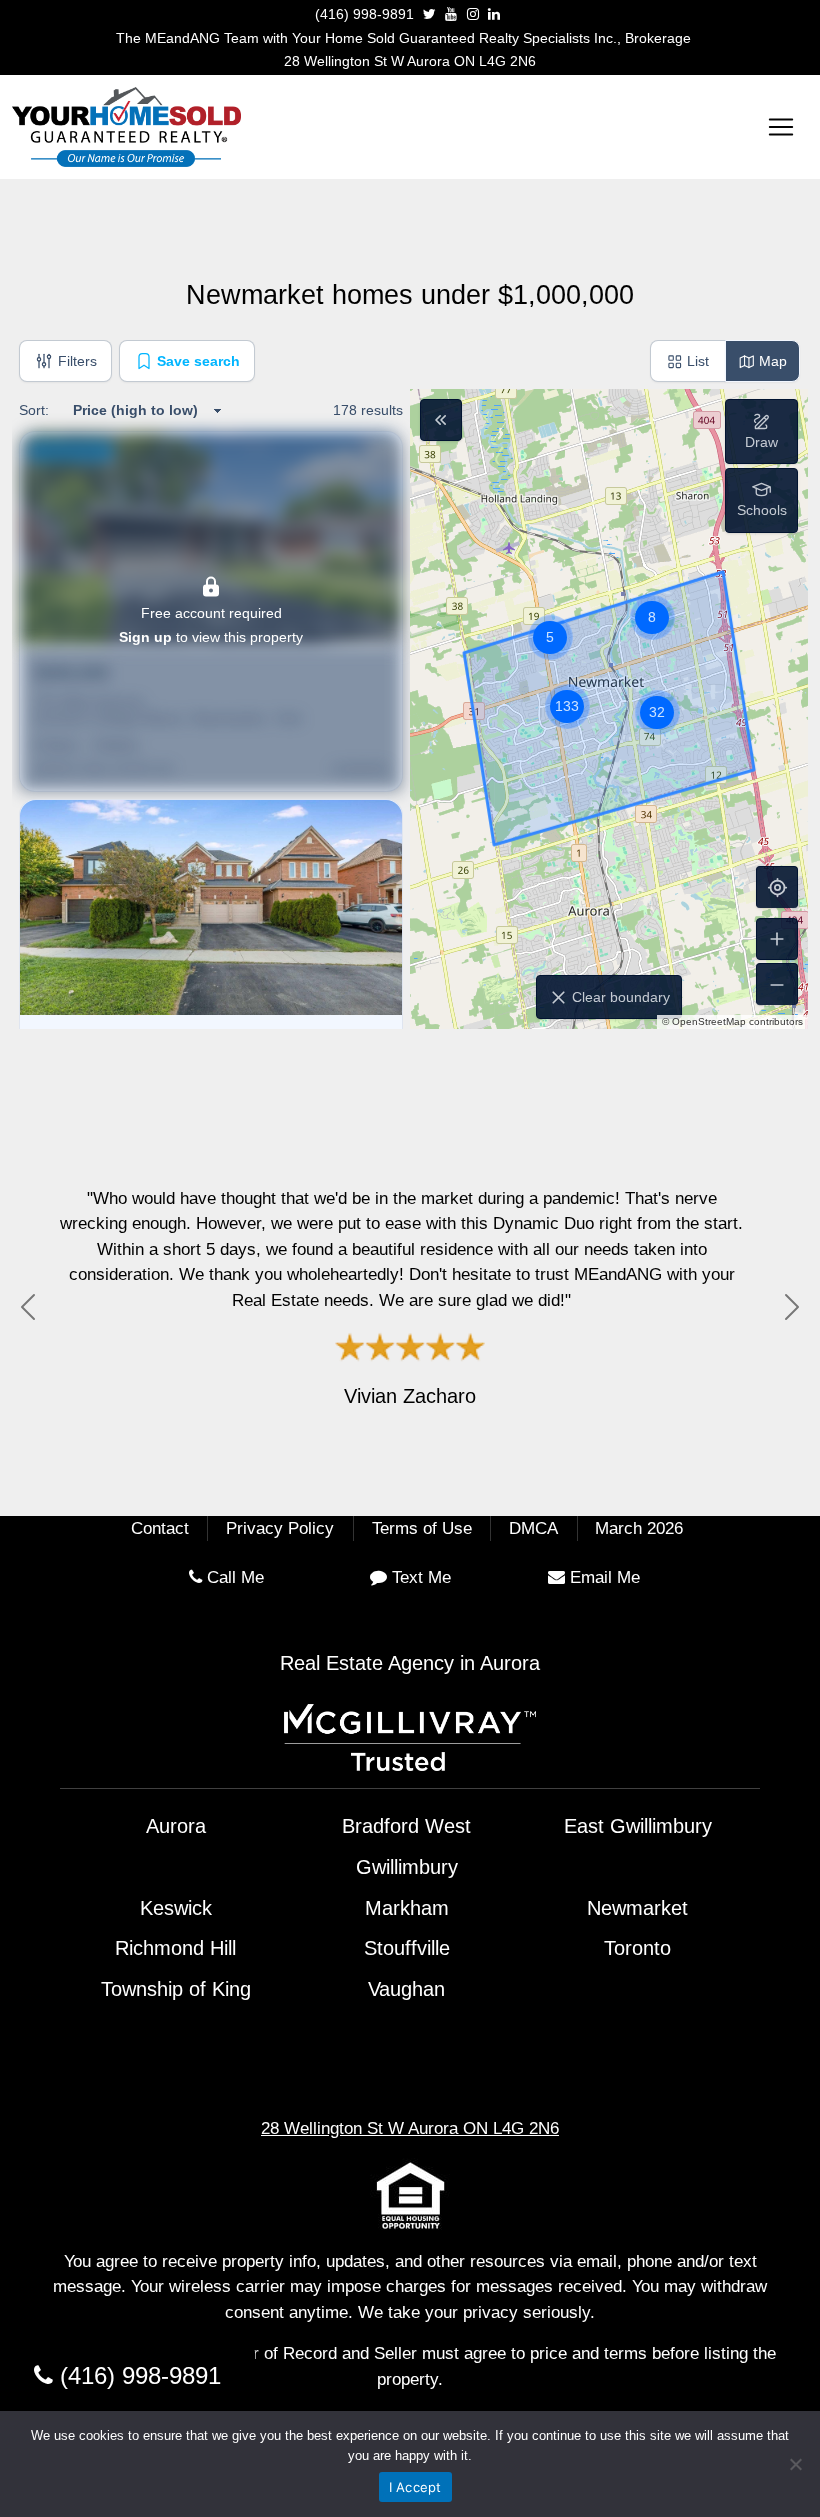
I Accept (415, 2487)
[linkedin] (494, 14)
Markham (407, 1908)
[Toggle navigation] (781, 127)
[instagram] (473, 14)
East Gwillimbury (638, 1826)
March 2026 (639, 1528)
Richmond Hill (175, 1948)
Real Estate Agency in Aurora (410, 1663)
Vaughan (406, 1989)
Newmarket (637, 1908)
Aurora (176, 1826)
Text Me (421, 1577)
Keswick (176, 1908)
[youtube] (451, 14)
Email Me (605, 1577)
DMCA (533, 1528)
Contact (160, 1528)
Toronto (637, 1948)
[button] (761, 500)
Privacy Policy (280, 1528)
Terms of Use (422, 1528)
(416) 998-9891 (364, 14)
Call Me (235, 1577)
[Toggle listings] (441, 420)
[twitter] (429, 14)
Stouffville (407, 1948)
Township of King (176, 1989)
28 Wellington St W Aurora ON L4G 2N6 (410, 61)
